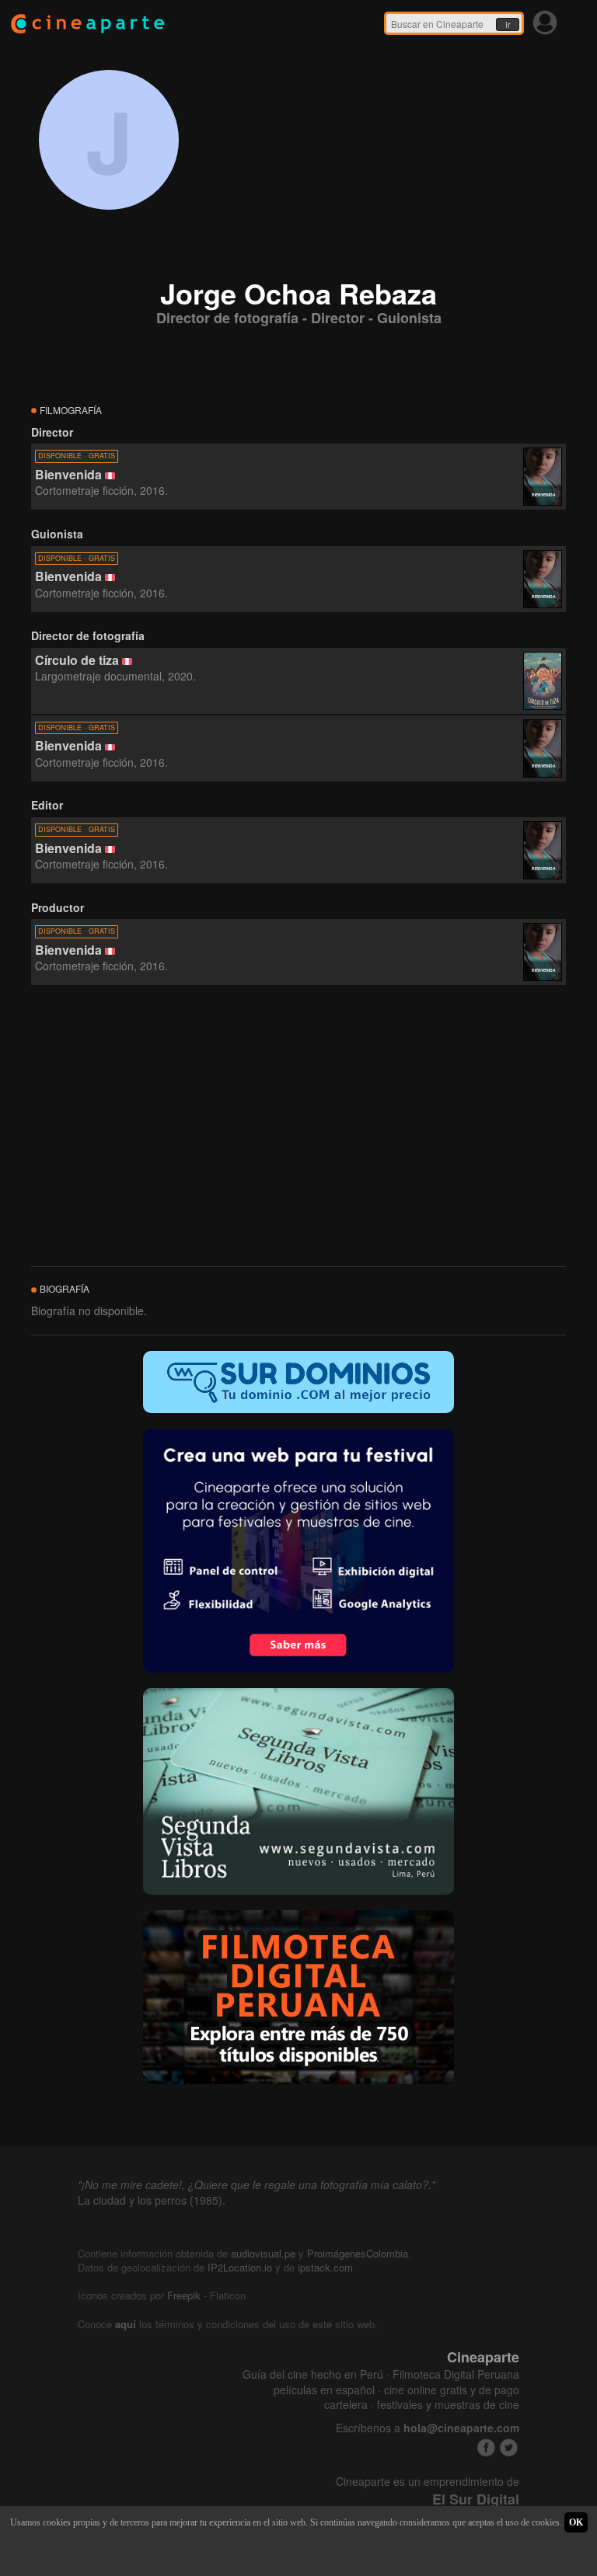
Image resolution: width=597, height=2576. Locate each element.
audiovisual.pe (263, 2253)
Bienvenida (68, 474)
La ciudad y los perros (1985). (152, 2200)
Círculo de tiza (77, 660)
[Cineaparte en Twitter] (509, 2447)
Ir (508, 25)
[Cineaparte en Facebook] (486, 2447)
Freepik (184, 2295)
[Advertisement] (298, 1126)
